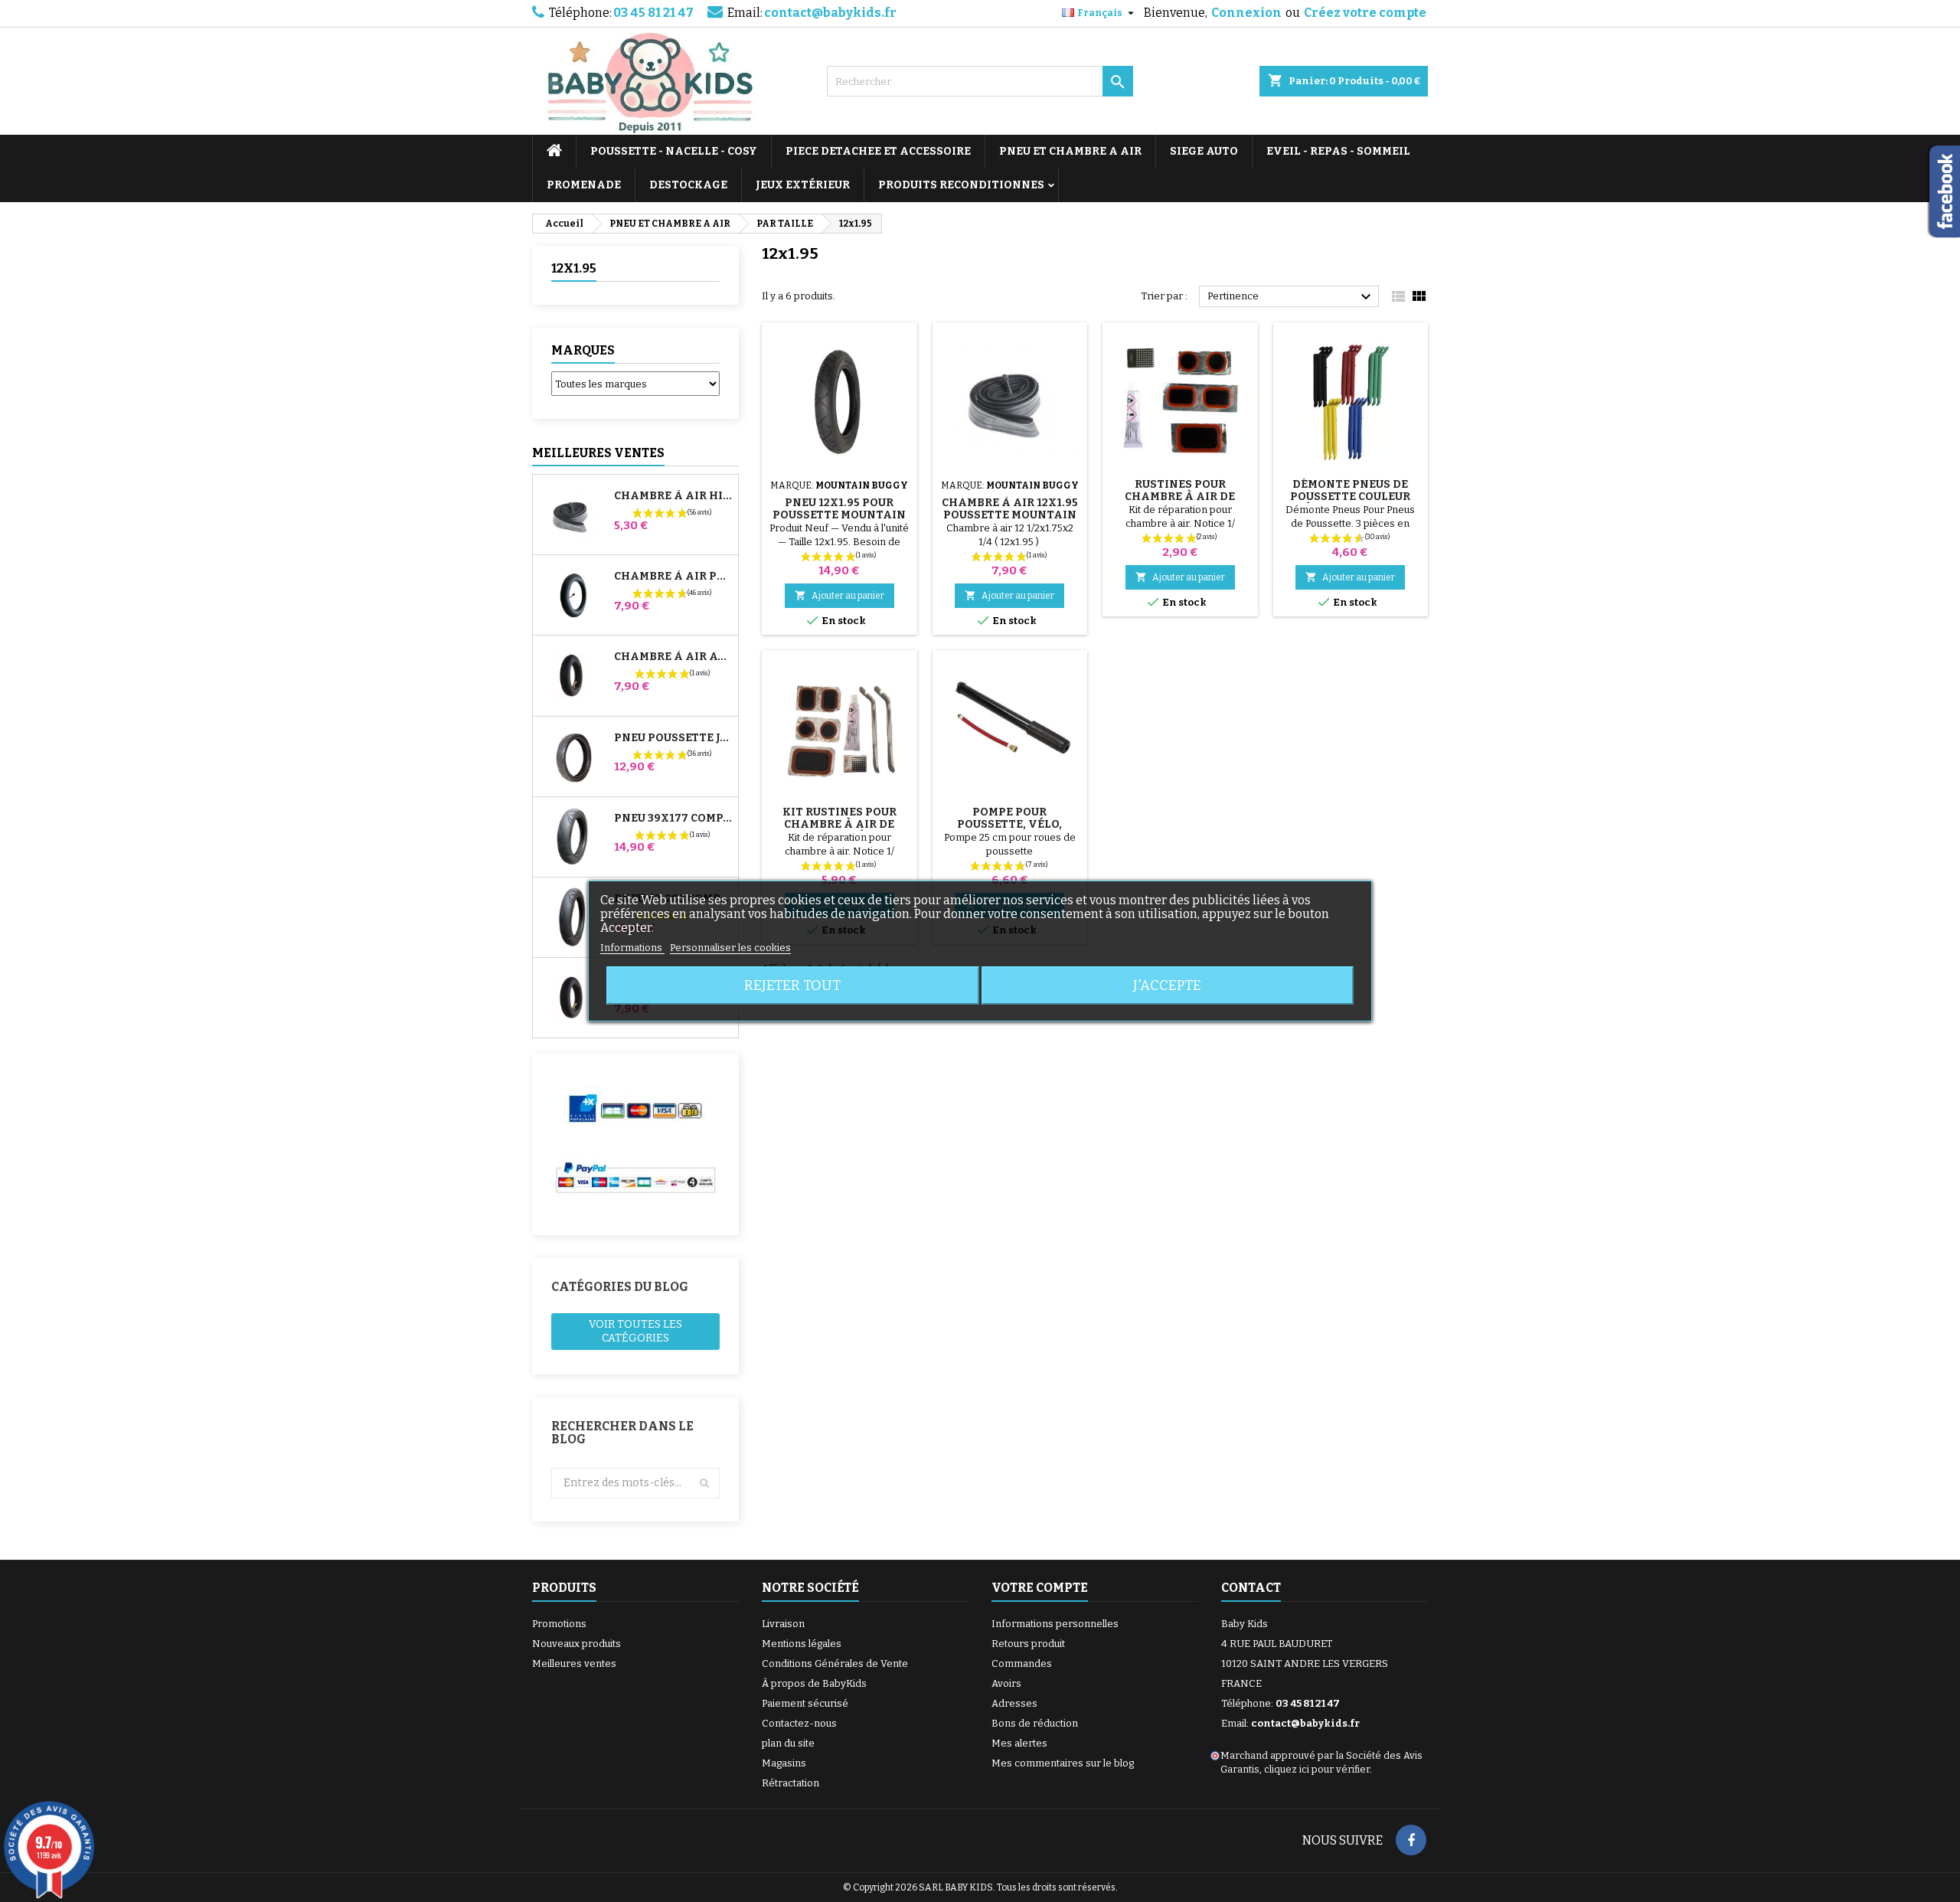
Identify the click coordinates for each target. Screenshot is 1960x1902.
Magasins (784, 1763)
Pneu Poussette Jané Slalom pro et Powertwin (673, 738)
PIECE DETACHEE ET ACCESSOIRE (878, 151)
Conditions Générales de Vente (835, 1663)
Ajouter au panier (840, 595)
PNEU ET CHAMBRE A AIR (1070, 151)
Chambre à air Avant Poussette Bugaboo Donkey (673, 657)
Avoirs (1006, 1683)
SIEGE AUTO (1204, 151)
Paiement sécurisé (805, 1703)
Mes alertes (1019, 1743)
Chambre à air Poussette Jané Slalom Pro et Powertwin (673, 577)
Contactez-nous (799, 1723)
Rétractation (791, 1783)
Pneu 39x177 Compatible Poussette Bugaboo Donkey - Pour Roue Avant (673, 819)
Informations (632, 948)
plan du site (788, 1743)
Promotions (559, 1624)
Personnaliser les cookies (730, 948)
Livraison (783, 1624)
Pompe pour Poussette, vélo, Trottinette (1009, 824)
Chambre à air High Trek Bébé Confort (673, 496)
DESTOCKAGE (688, 185)
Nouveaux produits (577, 1644)
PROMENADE (584, 185)
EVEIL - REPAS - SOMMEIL (1338, 151)
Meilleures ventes (574, 1663)
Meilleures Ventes (598, 453)
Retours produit (1028, 1644)
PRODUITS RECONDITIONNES (961, 185)
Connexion (1246, 13)
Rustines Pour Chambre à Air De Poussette (1180, 497)
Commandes (1022, 1663)
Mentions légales (802, 1644)
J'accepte (1167, 985)
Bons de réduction (1035, 1723)
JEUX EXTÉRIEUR (803, 185)
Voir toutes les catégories (635, 1331)
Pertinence (1291, 297)
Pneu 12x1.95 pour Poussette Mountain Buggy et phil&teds (839, 515)
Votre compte (1040, 1588)
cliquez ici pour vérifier (1317, 1769)
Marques (583, 350)
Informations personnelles (1055, 1624)
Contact (1251, 1588)
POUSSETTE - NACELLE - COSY (674, 151)
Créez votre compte (1365, 13)
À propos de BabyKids (814, 1683)
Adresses (1014, 1703)
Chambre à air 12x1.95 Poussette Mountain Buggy (1010, 515)
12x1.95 (574, 268)
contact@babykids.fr (830, 13)
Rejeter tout (792, 985)
